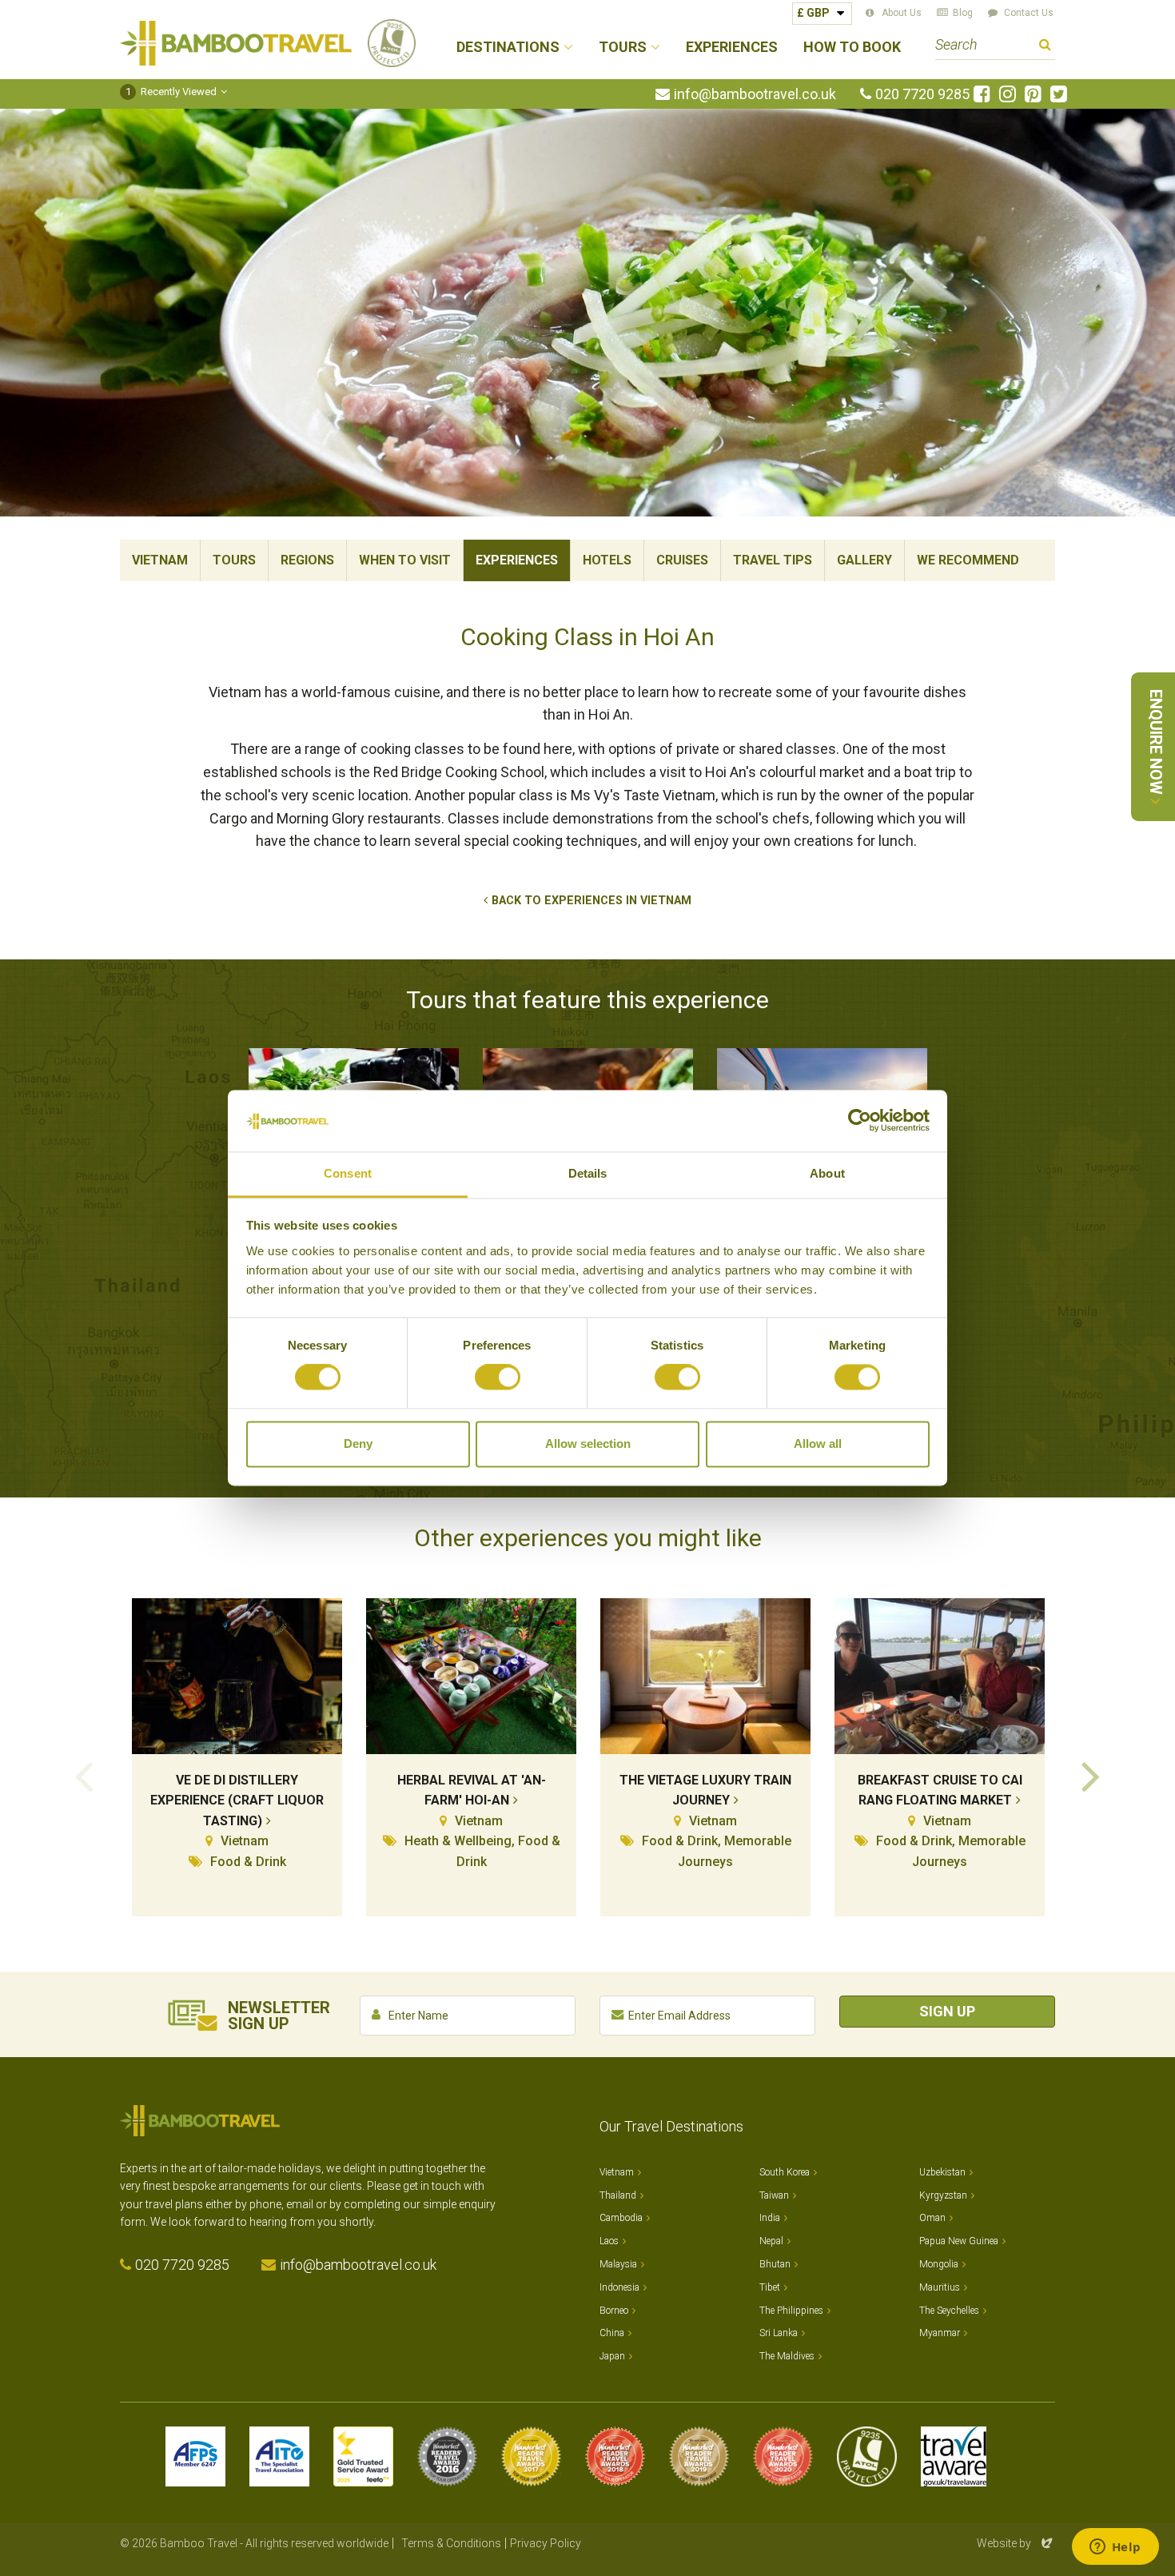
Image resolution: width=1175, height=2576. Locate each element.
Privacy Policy (546, 2543)
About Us (902, 13)
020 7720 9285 (922, 94)
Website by (1016, 2543)
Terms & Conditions (451, 2543)
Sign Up (947, 2011)
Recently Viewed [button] (171, 92)
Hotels (607, 560)
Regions (307, 560)
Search (1045, 47)
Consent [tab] (348, 1173)
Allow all (818, 1444)
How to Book (852, 48)
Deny (358, 1444)
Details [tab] (588, 1173)
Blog (963, 13)
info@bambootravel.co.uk (755, 94)
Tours (234, 560)
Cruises (682, 560)
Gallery (864, 560)
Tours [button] (623, 48)
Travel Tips (773, 560)
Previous (84, 1775)
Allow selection (588, 1444)
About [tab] (827, 1173)
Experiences (732, 48)
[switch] (498, 1378)
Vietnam (160, 560)
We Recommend (968, 560)
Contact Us (1029, 13)
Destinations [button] (508, 48)
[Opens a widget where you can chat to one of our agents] (1115, 2548)
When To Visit (405, 560)
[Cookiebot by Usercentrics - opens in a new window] (860, 1121)
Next (1091, 1775)
